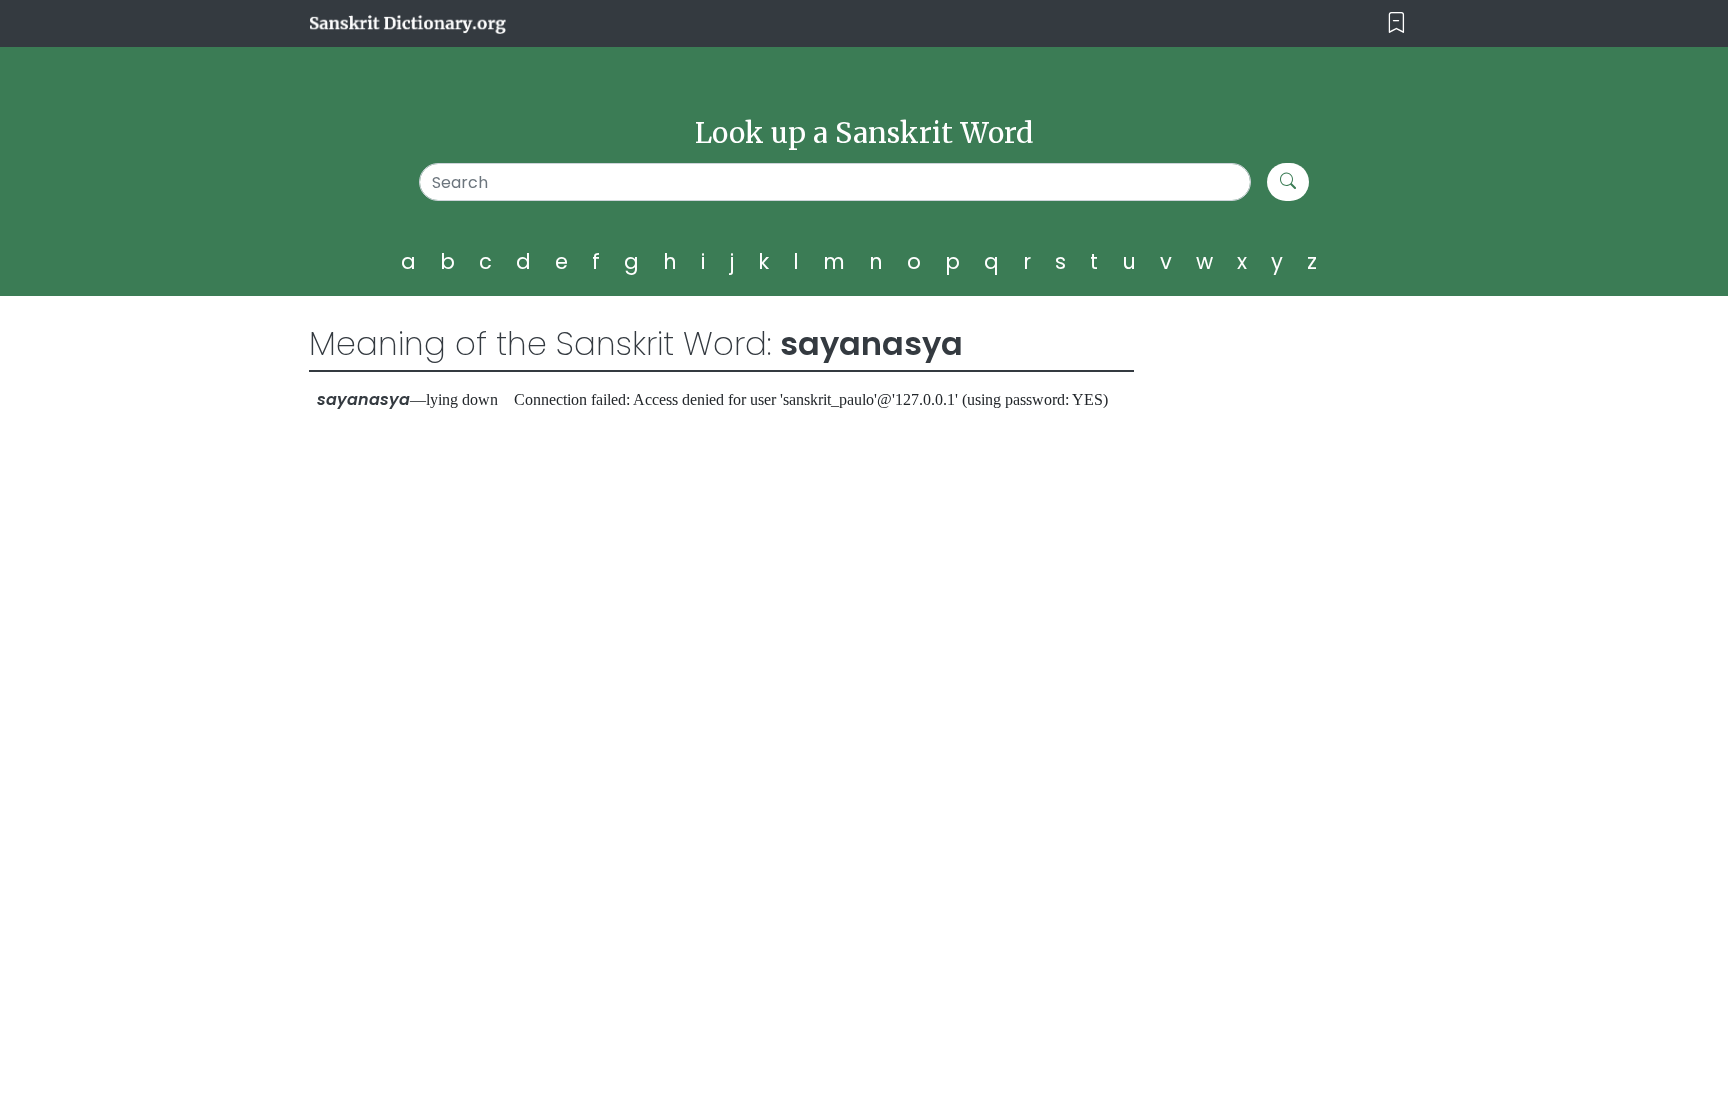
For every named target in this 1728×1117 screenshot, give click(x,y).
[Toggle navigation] (1396, 23)
